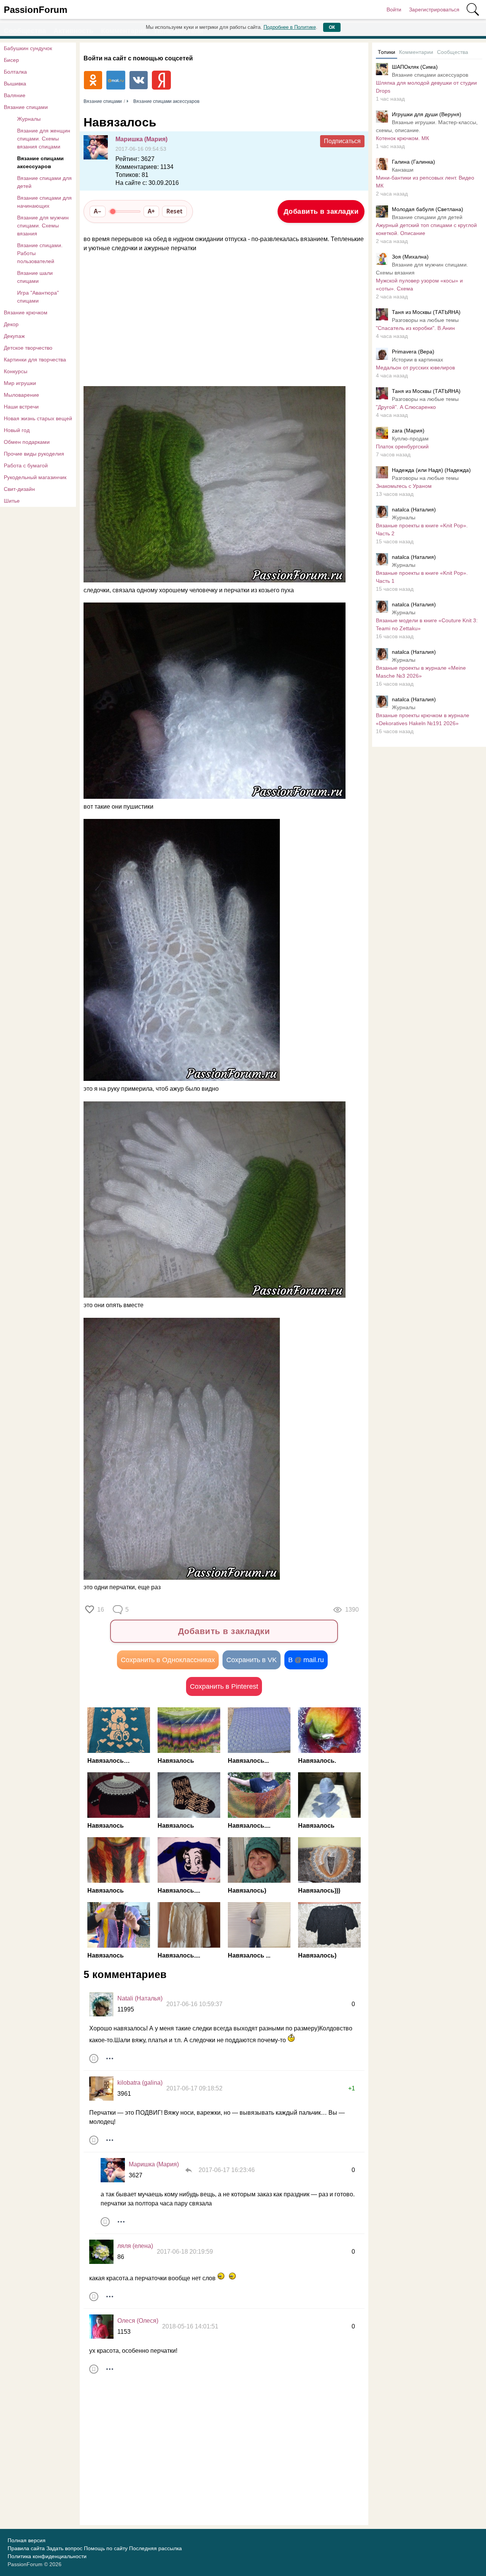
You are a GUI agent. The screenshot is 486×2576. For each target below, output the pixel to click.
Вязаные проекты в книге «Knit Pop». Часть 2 (422, 529)
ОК (332, 27)
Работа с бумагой (26, 465)
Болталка (15, 72)
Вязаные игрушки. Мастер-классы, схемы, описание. (427, 126)
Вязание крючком (26, 312)
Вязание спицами (26, 107)
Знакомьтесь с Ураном (404, 486)
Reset (174, 211)
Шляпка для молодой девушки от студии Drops (426, 87)
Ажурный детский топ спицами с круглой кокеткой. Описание (426, 229)
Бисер (11, 60)
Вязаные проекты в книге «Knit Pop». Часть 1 (422, 577)
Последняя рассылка (155, 2548)
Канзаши (403, 170)
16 (101, 1610)
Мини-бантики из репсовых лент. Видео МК (425, 182)
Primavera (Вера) (413, 352)
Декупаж (14, 336)
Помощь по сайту (106, 2548)
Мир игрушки (20, 383)
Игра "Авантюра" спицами (38, 297)
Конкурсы (16, 371)
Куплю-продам (410, 439)
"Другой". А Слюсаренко (406, 407)
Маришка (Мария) (141, 139)
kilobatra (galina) (140, 2083)
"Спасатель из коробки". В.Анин (415, 328)
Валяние (15, 95)
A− (98, 211)
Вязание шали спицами (35, 277)
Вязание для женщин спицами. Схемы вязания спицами (44, 139)
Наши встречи (21, 407)
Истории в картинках (417, 360)
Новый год (17, 430)
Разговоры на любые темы (425, 320)
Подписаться (342, 141)
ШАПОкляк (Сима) (415, 67)
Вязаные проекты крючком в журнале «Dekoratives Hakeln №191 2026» (423, 719)
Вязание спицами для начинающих (44, 202)
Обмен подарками (27, 442)
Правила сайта (26, 2548)
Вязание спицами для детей (44, 182)
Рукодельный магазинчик (35, 477)
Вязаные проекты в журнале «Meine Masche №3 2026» (421, 672)
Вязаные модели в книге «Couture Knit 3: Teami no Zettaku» (427, 624)
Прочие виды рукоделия (34, 454)
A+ (151, 211)
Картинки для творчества (35, 360)
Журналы (29, 119)
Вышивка (15, 84)
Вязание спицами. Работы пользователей (40, 253)
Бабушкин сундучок (28, 48)
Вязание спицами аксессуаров (40, 162)
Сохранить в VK (252, 1660)
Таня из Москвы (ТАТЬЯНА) (426, 312)
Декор (11, 324)
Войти (394, 9)
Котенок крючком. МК (402, 138)
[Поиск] (473, 9)
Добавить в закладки (321, 211)
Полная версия (27, 2540)
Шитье (12, 501)
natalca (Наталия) (414, 510)
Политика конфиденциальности (47, 2556)
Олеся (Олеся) (138, 2321)
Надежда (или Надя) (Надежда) (431, 470)
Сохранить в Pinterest (224, 1686)
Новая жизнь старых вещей (38, 418)
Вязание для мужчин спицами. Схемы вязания (43, 226)
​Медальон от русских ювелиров (415, 368)
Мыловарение (21, 395)
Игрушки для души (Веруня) (427, 114)
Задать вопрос (64, 2548)
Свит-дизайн (19, 489)
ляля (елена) (135, 2246)
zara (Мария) (408, 431)
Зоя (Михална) (410, 257)
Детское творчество (28, 348)
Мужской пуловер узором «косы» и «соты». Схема (419, 285)
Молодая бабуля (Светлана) (428, 209)
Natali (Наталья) (140, 1998)
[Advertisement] (220, 320)
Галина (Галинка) (413, 162)
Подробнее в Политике (290, 27)
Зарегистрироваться (434, 9)
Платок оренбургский (402, 446)
